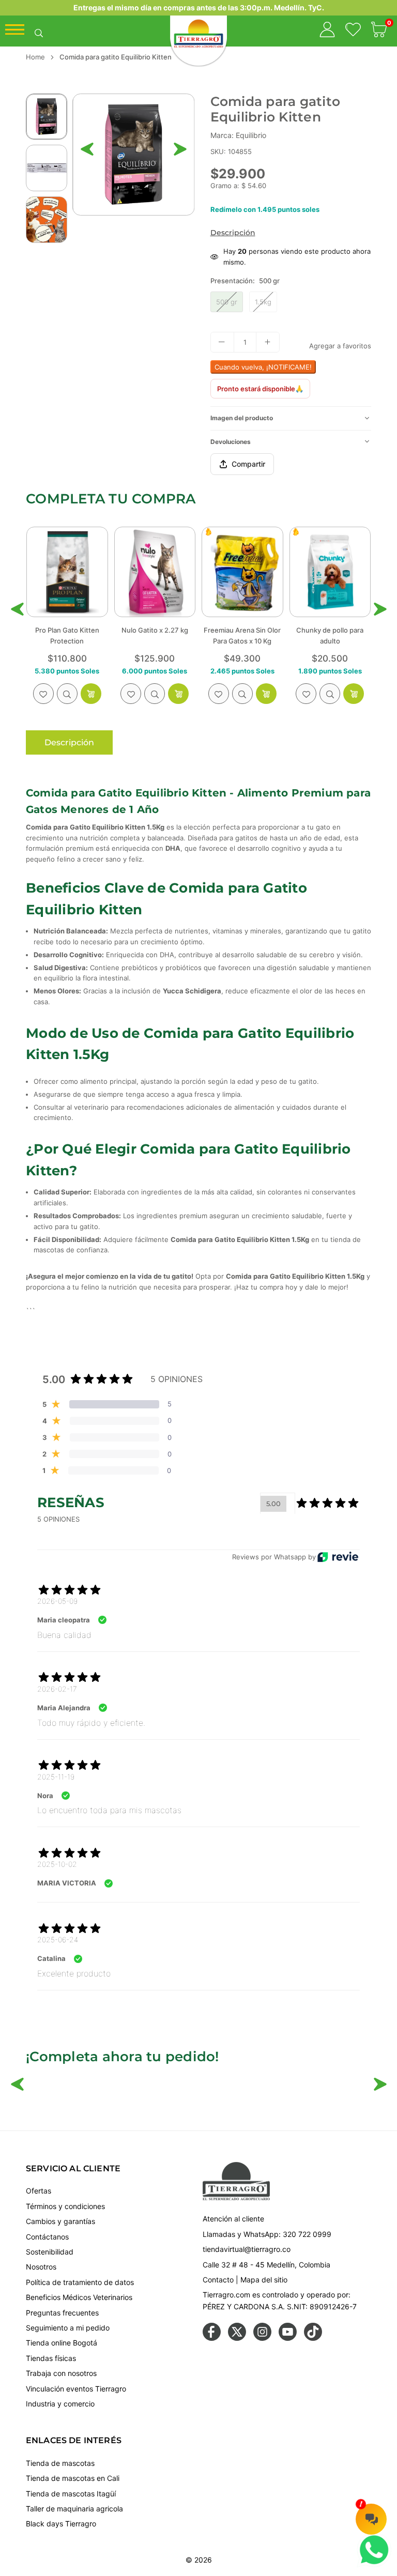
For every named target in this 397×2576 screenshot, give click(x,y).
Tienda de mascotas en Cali (73, 2478)
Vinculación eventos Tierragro (76, 2389)
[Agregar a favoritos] (43, 694)
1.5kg (263, 302)
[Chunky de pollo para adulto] (242, 572)
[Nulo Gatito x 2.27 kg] (67, 572)
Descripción (233, 233)
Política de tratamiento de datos (80, 2282)
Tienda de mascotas (60, 2463)
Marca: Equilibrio (238, 135)
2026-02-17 (57, 1689)
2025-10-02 (57, 1864)
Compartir (248, 464)
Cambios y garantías (60, 2221)
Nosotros (41, 2267)
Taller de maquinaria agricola (74, 2509)
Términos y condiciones (65, 2206)
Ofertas (39, 2191)
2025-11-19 (56, 1777)
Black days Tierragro (61, 2524)
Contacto (218, 2280)
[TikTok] (313, 2338)
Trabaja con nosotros (61, 2373)
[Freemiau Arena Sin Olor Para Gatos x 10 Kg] (155, 572)
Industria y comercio (60, 2404)
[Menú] (15, 32)
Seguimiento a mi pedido (68, 2328)
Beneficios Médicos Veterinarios (79, 2297)
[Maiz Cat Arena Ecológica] (330, 572)
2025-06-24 (58, 1939)
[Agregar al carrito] (91, 694)
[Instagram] (262, 2338)
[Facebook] (212, 2338)
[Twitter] (237, 2338)
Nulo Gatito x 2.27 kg (67, 630)
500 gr (227, 302)
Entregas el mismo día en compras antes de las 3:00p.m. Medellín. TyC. (199, 7)
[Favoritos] (353, 31)
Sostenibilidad (50, 2252)
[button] (379, 31)
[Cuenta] (327, 31)
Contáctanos (47, 2237)
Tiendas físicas (51, 2358)
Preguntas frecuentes (62, 2313)
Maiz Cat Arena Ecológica (330, 630)
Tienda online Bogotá (62, 2343)
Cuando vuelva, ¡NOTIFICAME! (263, 367)
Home (35, 57)
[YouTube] (288, 2338)
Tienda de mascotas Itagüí (71, 2494)
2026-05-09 (57, 1601)
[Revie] (338, 1557)
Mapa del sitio (264, 2280)
